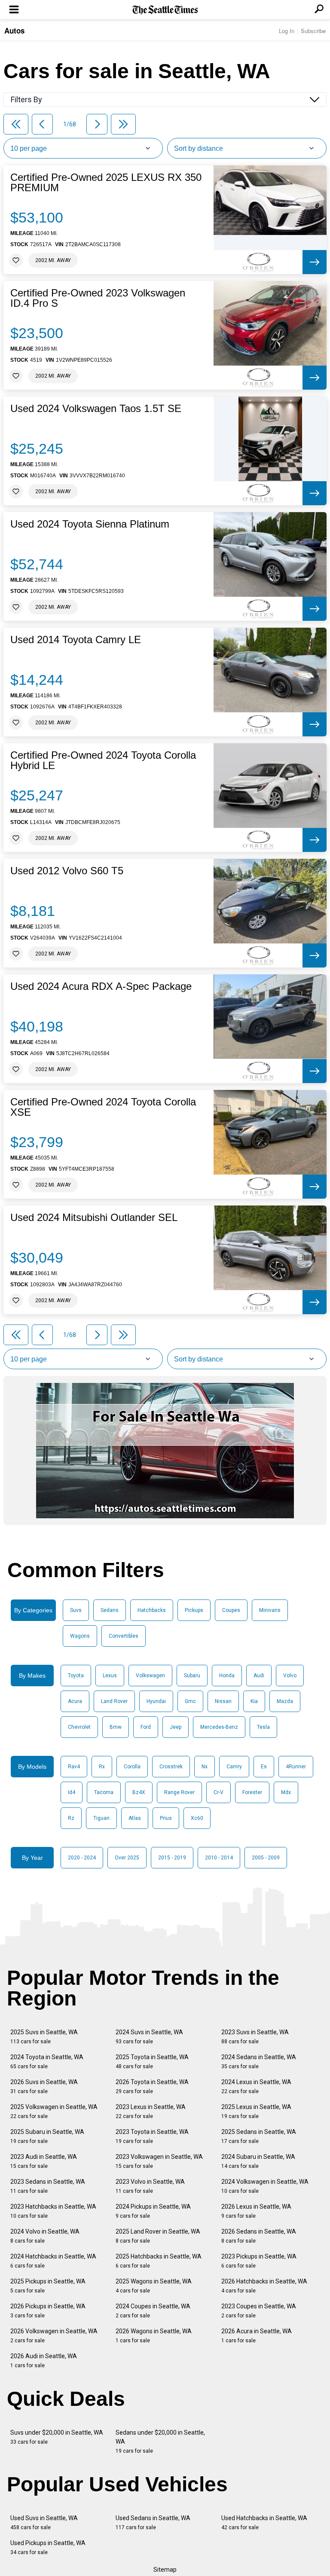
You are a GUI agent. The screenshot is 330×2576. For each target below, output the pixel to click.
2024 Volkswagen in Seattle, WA (265, 2186)
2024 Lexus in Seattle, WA (256, 2086)
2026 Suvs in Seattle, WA (44, 2086)
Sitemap (165, 2570)
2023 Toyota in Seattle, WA (152, 2136)
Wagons (80, 1636)
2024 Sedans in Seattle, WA (259, 2062)
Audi (259, 1676)
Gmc (190, 1701)
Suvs (76, 1610)
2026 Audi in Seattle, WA (44, 2361)
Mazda (285, 1701)
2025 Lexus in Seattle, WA (256, 2111)
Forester (252, 1792)
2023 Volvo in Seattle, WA (150, 2186)
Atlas (135, 1818)
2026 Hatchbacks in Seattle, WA (264, 2286)
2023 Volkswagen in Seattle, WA (159, 2161)
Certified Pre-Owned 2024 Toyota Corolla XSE (103, 1107)
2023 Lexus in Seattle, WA (151, 2111)
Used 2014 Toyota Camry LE (76, 640)
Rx (102, 1767)
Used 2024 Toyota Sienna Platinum (90, 524)
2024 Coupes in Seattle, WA (153, 2311)
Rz (71, 1818)
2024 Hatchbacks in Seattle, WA (53, 2261)
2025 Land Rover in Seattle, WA (158, 2236)
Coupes (231, 1610)
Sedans (110, 1610)
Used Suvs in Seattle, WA (44, 2523)
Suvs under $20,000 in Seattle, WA (57, 2437)
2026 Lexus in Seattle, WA (256, 2211)
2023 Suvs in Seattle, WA (255, 2037)
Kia (254, 1701)
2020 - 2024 (82, 1858)
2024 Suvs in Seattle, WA (149, 2037)
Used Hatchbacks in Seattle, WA (264, 2523)
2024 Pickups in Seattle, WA (153, 2211)
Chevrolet (79, 1727)
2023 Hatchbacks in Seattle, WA (53, 2211)
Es (264, 1767)
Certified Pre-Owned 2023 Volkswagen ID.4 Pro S (98, 298)
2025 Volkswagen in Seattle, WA (54, 2111)
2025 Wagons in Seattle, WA (154, 2286)
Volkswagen (150, 1676)
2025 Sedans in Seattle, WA (259, 2136)
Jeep (176, 1727)
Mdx (286, 1792)
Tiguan (101, 1818)
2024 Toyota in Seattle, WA (47, 2062)
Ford (146, 1727)
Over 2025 (127, 1858)
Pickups (194, 1610)
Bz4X (139, 1792)
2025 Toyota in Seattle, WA (152, 2062)
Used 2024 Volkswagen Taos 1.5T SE (96, 409)
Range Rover (179, 1792)
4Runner (296, 1767)
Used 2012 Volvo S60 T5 (67, 871)
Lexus (110, 1676)
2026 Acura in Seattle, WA (257, 2336)
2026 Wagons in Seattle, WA (154, 2336)
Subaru (192, 1676)
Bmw (116, 1727)
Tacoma (104, 1792)
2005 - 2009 (266, 1858)
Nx (205, 1767)
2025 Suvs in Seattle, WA (44, 2037)
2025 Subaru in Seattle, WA (47, 2136)
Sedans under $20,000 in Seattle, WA (160, 2442)
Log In (287, 31)
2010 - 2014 (219, 1858)
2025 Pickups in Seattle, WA (48, 2286)
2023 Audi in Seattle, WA (44, 2161)
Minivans (270, 1610)
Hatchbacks (152, 1610)
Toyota (76, 1676)
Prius (166, 1818)
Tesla (263, 1727)
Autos (14, 31)
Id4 (72, 1792)
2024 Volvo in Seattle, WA (45, 2236)
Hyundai (156, 1701)
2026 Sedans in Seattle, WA (259, 2236)
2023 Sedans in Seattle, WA (48, 2186)
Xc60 (197, 1818)
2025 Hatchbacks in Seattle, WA (159, 2261)
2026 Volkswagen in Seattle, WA (54, 2336)
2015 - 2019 (172, 1858)
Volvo (290, 1676)
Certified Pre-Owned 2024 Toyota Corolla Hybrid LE (103, 760)
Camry (234, 1767)
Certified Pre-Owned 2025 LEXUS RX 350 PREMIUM (106, 183)
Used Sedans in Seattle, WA (153, 2523)
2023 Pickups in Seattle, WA (259, 2261)
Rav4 (74, 1767)
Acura (75, 1701)
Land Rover (114, 1701)
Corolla (132, 1767)
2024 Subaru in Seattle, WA (258, 2161)
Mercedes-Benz (219, 1727)
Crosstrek (171, 1767)
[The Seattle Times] (165, 10)
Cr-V (218, 1792)
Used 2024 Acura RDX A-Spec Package (101, 986)
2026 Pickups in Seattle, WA (48, 2311)
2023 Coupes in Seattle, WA (259, 2311)
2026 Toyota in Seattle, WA (152, 2086)
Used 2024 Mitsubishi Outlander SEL (94, 1218)
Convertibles (124, 1636)
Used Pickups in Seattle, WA (48, 2547)
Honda (227, 1676)
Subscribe (313, 31)
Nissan (223, 1701)
